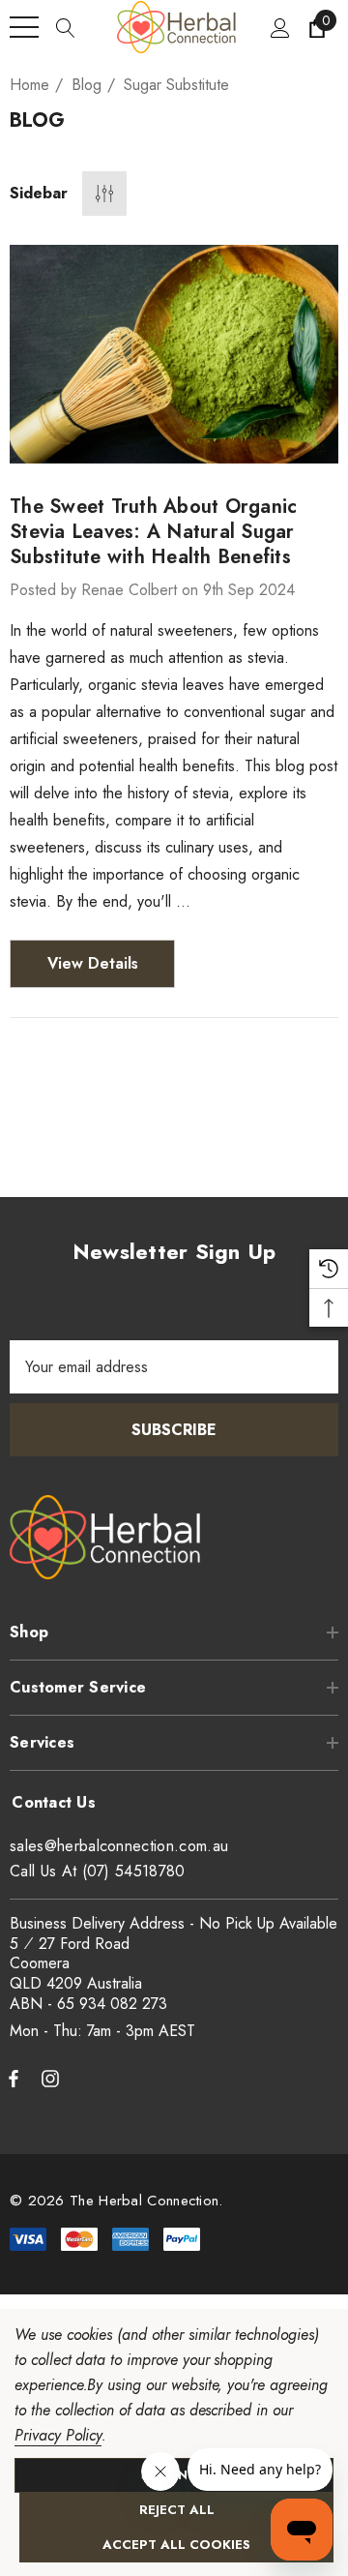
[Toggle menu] (24, 27)
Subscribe (174, 1430)
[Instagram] (53, 2078)
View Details (93, 963)
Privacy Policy (58, 2435)
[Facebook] (14, 2078)
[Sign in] (279, 27)
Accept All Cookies (176, 2545)
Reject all (177, 2510)
